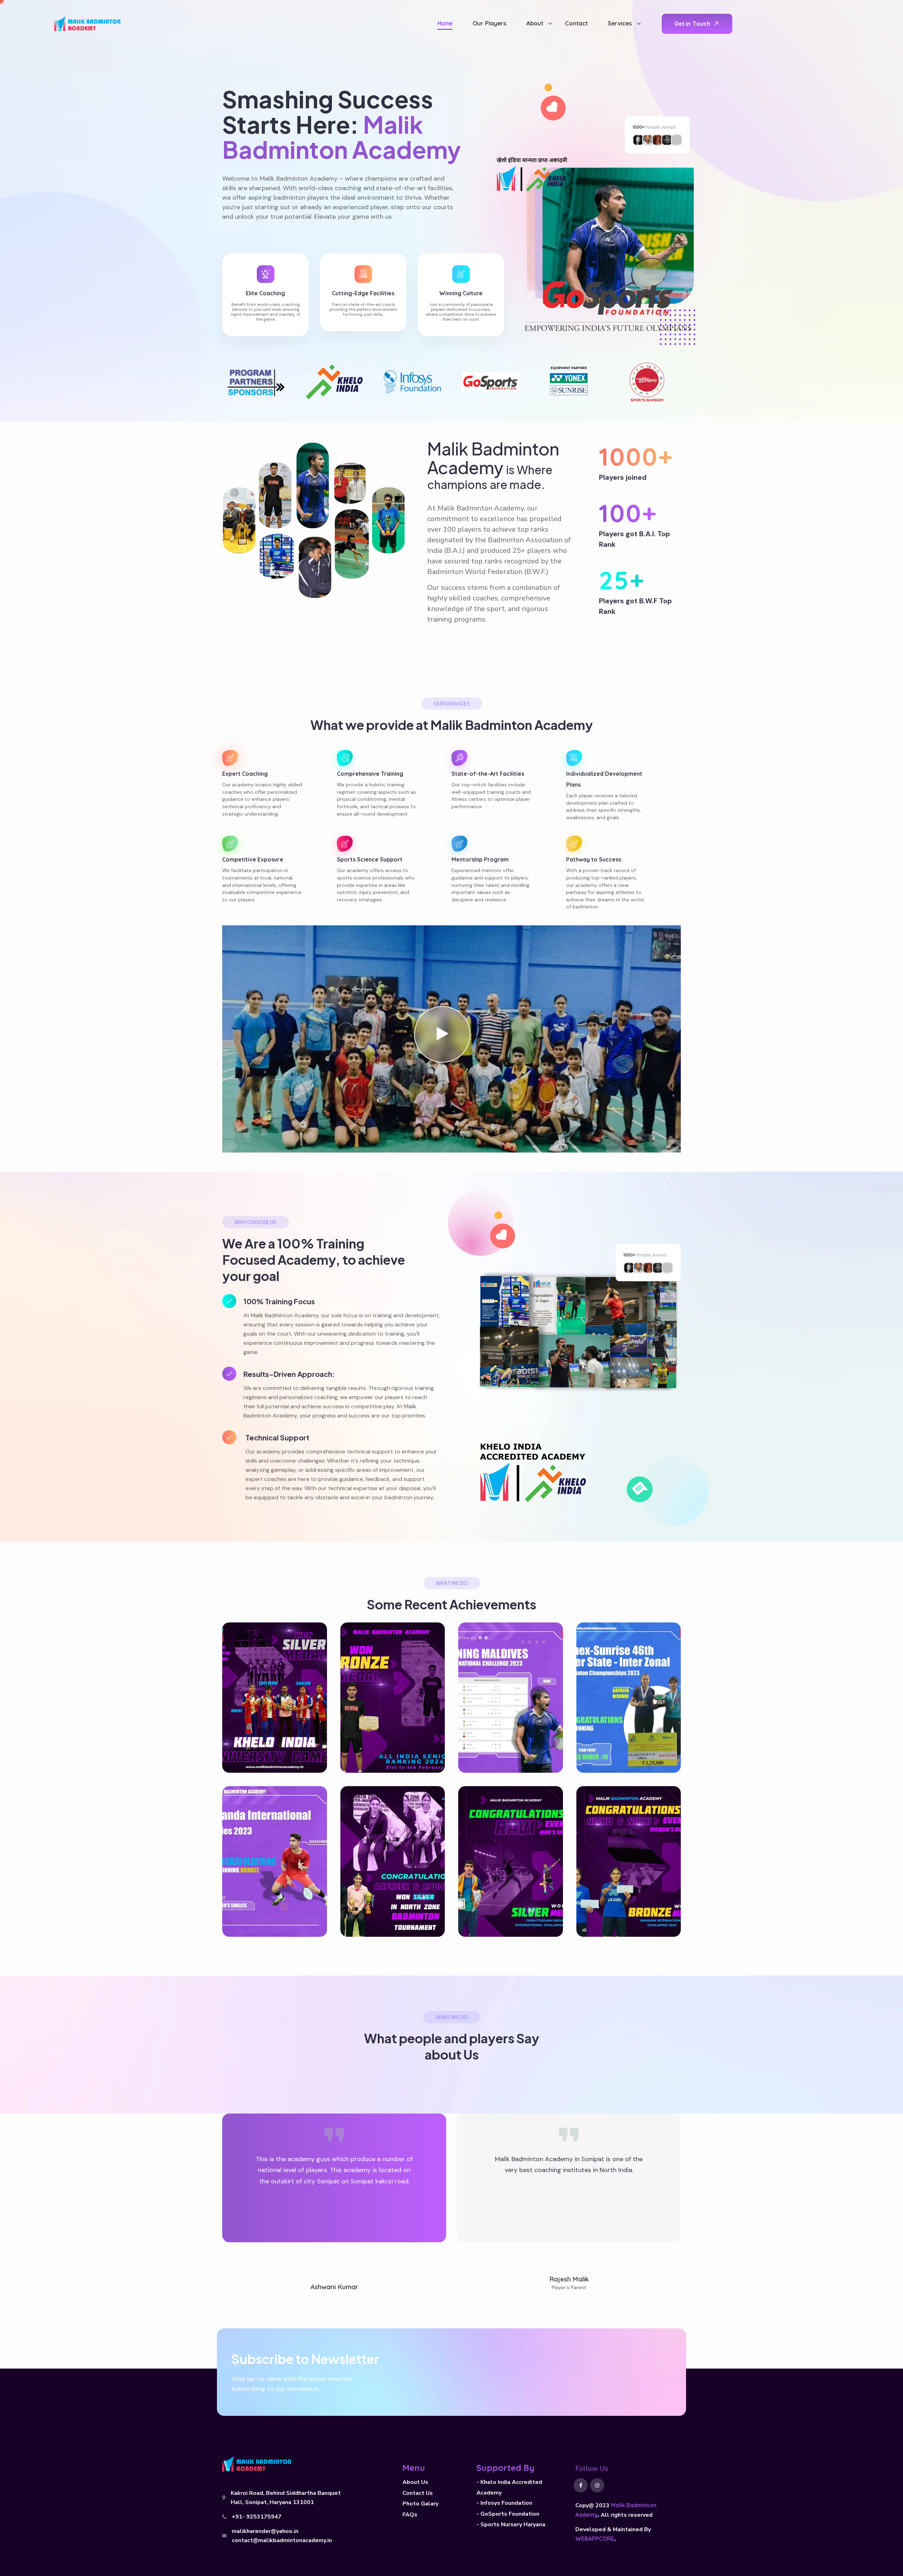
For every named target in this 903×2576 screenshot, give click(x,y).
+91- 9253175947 (257, 2517)
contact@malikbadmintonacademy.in (282, 2540)
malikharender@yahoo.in (265, 2531)
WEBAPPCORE (595, 2539)
